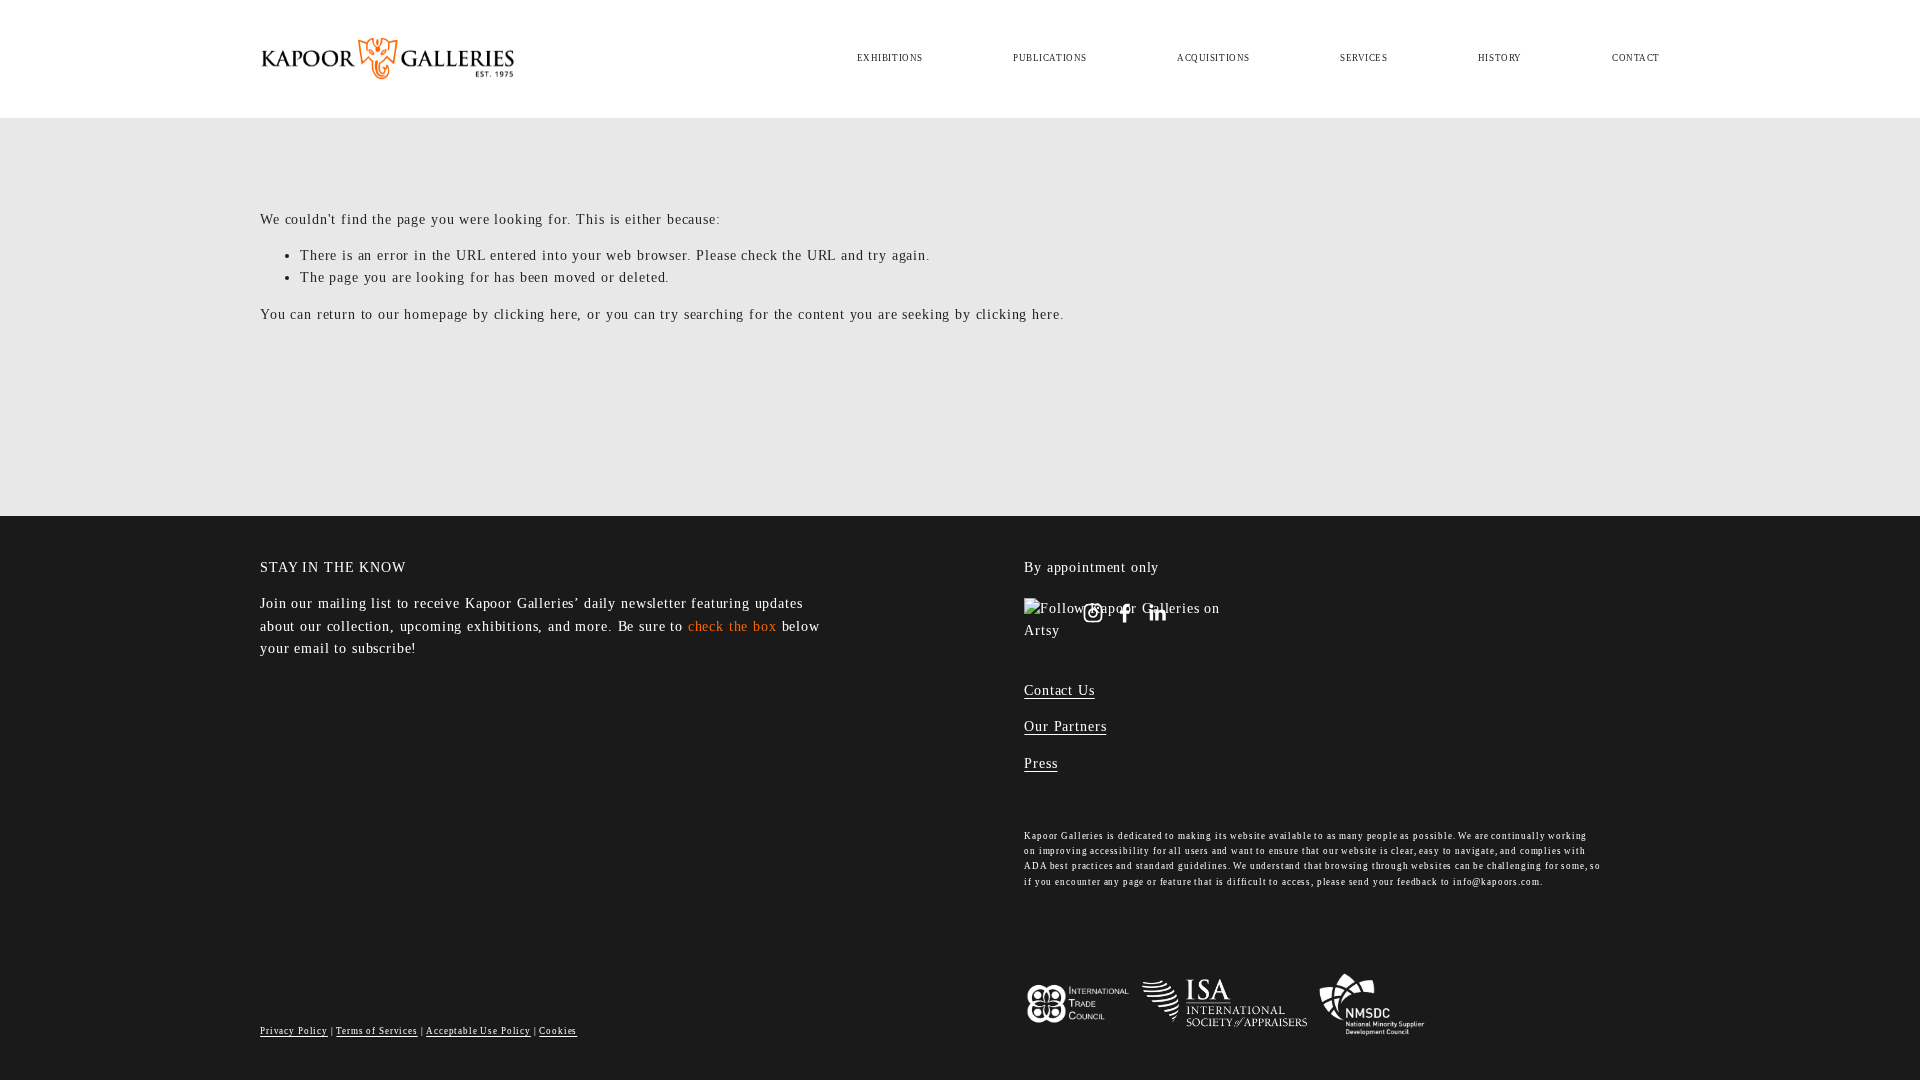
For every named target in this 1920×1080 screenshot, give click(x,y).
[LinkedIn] (1157, 613)
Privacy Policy (294, 1031)
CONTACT (1636, 58)
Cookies (558, 1031)
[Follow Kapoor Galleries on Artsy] (1136, 630)
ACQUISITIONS (1213, 58)
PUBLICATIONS (1050, 58)
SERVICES (1364, 58)
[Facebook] (1125, 613)
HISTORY (1500, 58)
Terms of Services (376, 1031)
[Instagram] (1093, 613)
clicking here (536, 314)
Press (1040, 763)
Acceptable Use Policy (478, 1031)
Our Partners (1065, 726)
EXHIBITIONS (890, 58)
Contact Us (1059, 690)
